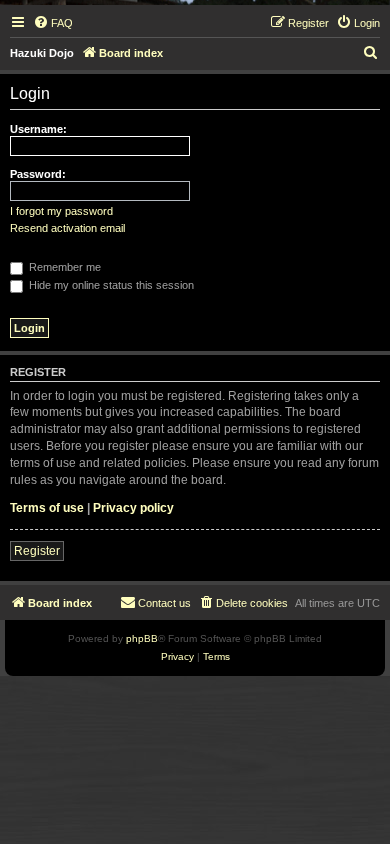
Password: (38, 174)
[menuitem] (53, 23)
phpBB (142, 638)
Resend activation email (67, 228)
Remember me (63, 267)
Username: (38, 129)
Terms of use (47, 508)
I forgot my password (61, 211)
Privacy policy (133, 508)
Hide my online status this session (110, 285)
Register (37, 551)
